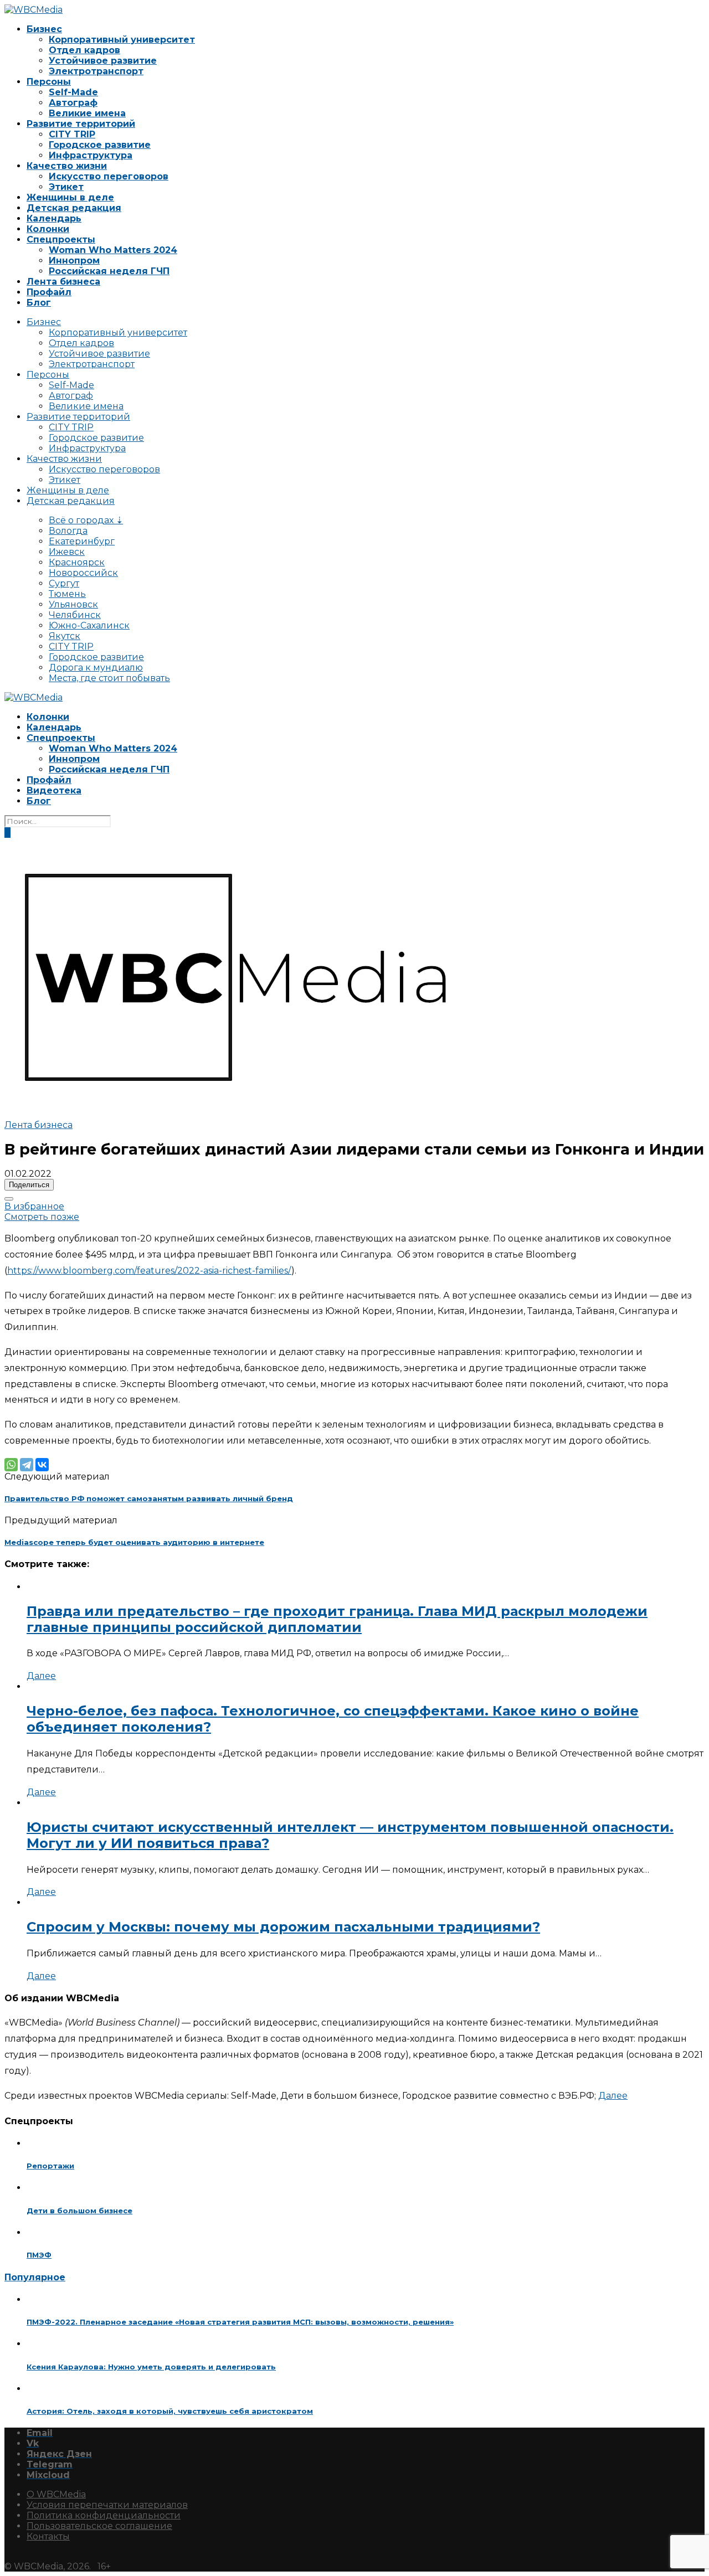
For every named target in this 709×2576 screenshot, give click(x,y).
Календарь (54, 218)
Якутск (65, 636)
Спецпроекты (61, 239)
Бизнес (44, 29)
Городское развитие (100, 145)
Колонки (48, 229)
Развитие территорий (81, 124)
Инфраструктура (91, 155)
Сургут (64, 583)
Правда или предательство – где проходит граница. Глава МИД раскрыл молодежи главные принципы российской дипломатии (337, 1619)
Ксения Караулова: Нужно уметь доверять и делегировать (151, 2367)
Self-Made (73, 92)
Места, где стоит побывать (109, 678)
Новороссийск (83, 573)
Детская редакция (74, 208)
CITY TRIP (72, 134)
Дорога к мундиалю (96, 668)
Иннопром (74, 261)
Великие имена (87, 113)
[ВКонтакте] (42, 1465)
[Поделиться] (9, 1199)
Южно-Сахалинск (89, 625)
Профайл (49, 292)
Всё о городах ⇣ (86, 520)
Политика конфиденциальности (104, 2515)
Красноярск (77, 562)
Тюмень (67, 594)
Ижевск (67, 552)
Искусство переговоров (109, 176)
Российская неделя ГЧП (109, 271)
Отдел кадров (84, 50)
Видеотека (54, 790)
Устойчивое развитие (103, 61)
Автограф (73, 103)
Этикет (66, 187)
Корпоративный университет (122, 40)
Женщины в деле (70, 197)
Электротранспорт (96, 71)
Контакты (48, 2536)
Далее (41, 1676)
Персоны (49, 82)
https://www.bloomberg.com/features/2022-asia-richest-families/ (149, 1271)
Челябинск (75, 615)
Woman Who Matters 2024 (113, 250)
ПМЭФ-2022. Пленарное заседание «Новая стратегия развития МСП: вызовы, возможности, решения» (240, 2322)
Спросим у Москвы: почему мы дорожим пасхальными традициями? (283, 1927)
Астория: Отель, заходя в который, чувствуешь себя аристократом (170, 2411)
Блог (39, 303)
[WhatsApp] (11, 1465)
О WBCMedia (56, 2494)
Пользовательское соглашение (99, 2526)
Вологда (68, 531)
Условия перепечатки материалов (107, 2505)
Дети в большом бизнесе (79, 2211)
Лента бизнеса (63, 282)
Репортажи (50, 2166)
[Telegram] (27, 1465)
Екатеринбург (82, 541)
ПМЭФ (39, 2255)
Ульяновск (73, 604)
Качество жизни (67, 166)
